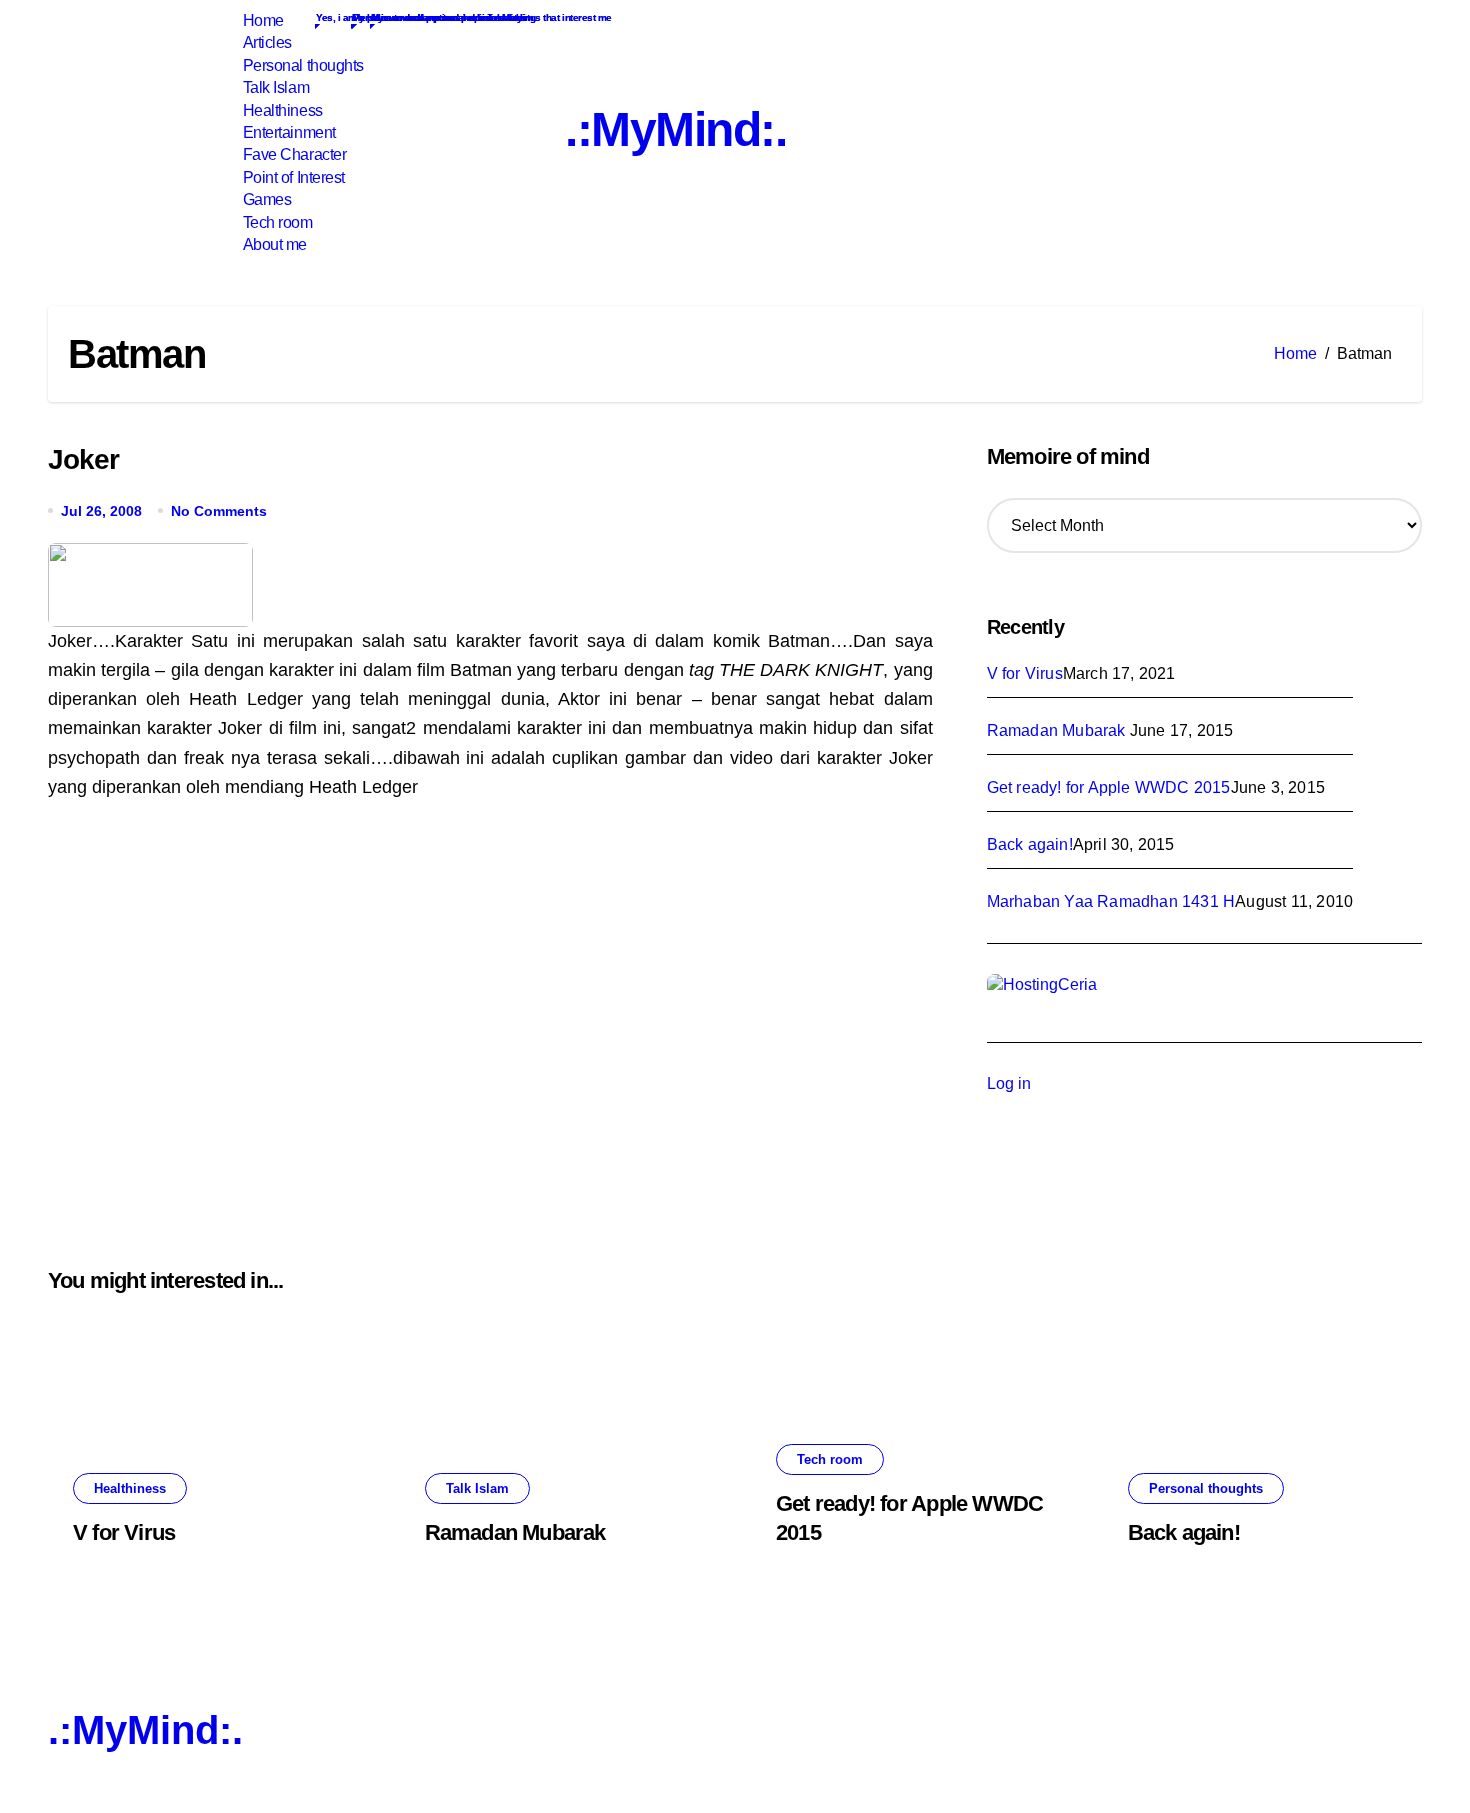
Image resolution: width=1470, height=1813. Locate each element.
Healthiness (280, 110)
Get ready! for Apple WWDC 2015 (1109, 787)
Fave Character (292, 154)
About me (273, 244)
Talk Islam (274, 87)
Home (261, 20)
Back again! (1030, 844)
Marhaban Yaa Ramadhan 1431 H (1111, 901)
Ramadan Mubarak (1058, 730)
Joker (83, 459)
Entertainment (287, 132)
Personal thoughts (301, 65)
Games (265, 199)
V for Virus (1025, 673)
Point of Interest (291, 177)
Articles (265, 42)
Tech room (275, 222)
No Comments (219, 511)
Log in (1009, 1083)
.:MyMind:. (676, 129)
